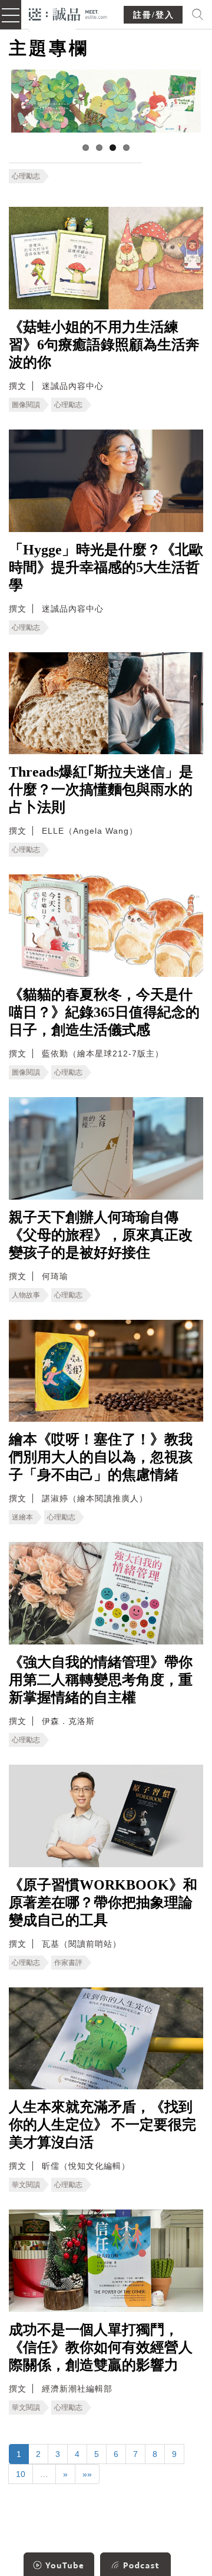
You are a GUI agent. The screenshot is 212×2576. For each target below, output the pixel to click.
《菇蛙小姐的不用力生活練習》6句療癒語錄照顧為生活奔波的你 (104, 345)
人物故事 (26, 1295)
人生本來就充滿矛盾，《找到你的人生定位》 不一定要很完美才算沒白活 (102, 2125)
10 (21, 2474)
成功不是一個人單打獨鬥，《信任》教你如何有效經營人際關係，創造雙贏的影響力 (101, 2347)
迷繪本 (22, 1517)
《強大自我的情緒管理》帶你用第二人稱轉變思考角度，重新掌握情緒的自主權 (101, 1680)
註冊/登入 (154, 15)
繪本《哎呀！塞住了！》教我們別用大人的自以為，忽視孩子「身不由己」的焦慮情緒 (101, 1457)
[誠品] (68, 13)
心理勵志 (26, 176)
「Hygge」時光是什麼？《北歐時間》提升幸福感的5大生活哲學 (106, 567)
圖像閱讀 (26, 405)
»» (87, 2474)
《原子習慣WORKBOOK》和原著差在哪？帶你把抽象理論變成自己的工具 (103, 1903)
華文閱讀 (26, 2185)
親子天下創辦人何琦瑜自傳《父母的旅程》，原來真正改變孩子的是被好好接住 (101, 1235)
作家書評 (68, 1963)
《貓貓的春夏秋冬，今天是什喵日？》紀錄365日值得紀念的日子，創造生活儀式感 (104, 1012)
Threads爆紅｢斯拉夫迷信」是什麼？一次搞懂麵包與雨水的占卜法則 (101, 790)
